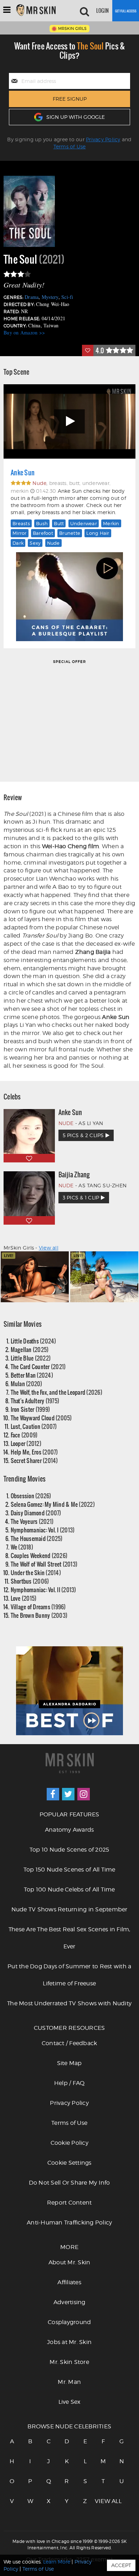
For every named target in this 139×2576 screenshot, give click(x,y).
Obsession (31, 1496)
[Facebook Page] (53, 1794)
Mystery (50, 297)
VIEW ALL (103, 2501)
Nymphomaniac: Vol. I (43, 1530)
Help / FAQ (69, 2083)
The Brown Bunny (39, 1615)
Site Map (69, 2063)
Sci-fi (67, 297)
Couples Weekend (39, 1555)
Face (24, 1435)
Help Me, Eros (34, 1452)
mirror (20, 533)
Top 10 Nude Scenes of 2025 (69, 1850)
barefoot (43, 533)
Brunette (70, 533)
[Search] (84, 11)
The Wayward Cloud (41, 1418)
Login (102, 11)
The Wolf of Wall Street (44, 1564)
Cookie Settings (69, 2163)
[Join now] (126, 11)
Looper (26, 1443)
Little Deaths (34, 1341)
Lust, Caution (34, 1426)
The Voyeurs (32, 1521)
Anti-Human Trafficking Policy (69, 2223)
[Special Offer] (69, 720)
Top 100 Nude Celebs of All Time (69, 1889)
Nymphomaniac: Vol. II (43, 1590)
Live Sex (69, 2402)
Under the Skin (36, 1572)
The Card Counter (38, 1366)
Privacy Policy (103, 139)
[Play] (69, 421)
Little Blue (31, 1358)
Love (24, 1598)
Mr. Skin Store (69, 2362)
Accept (121, 2565)
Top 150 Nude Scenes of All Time (69, 1870)
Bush (42, 523)
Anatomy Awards (69, 1830)
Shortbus (30, 1581)
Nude (53, 543)
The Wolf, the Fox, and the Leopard (56, 1392)
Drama (32, 297)
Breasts (21, 523)
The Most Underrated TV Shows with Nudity (69, 2003)
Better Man (32, 1375)
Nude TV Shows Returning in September (69, 1909)
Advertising (69, 2302)
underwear (84, 523)
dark (18, 543)
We (22, 1547)
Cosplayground (69, 2322)
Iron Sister (30, 1409)
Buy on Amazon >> (24, 332)
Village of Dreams (38, 1607)
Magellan (30, 1349)
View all (49, 1248)
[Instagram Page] (84, 1794)
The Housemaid (37, 1538)
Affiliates (69, 2282)
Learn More (57, 2562)
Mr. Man (69, 2382)
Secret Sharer (34, 1460)
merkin (111, 523)
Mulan (27, 1384)
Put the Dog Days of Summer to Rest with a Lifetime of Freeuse (69, 1975)
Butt (59, 523)
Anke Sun (23, 473)
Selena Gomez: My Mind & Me (53, 1504)
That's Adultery (35, 1401)
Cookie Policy (69, 2143)
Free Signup (70, 99)
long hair (98, 533)
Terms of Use (70, 146)
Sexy (35, 543)
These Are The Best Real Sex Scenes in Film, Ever (69, 1938)
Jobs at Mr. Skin (69, 2342)
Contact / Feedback (69, 2043)
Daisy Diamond (36, 1513)
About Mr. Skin (69, 2262)
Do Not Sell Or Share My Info (69, 2183)
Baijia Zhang (74, 1174)
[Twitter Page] (68, 1794)
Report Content (69, 2203)
